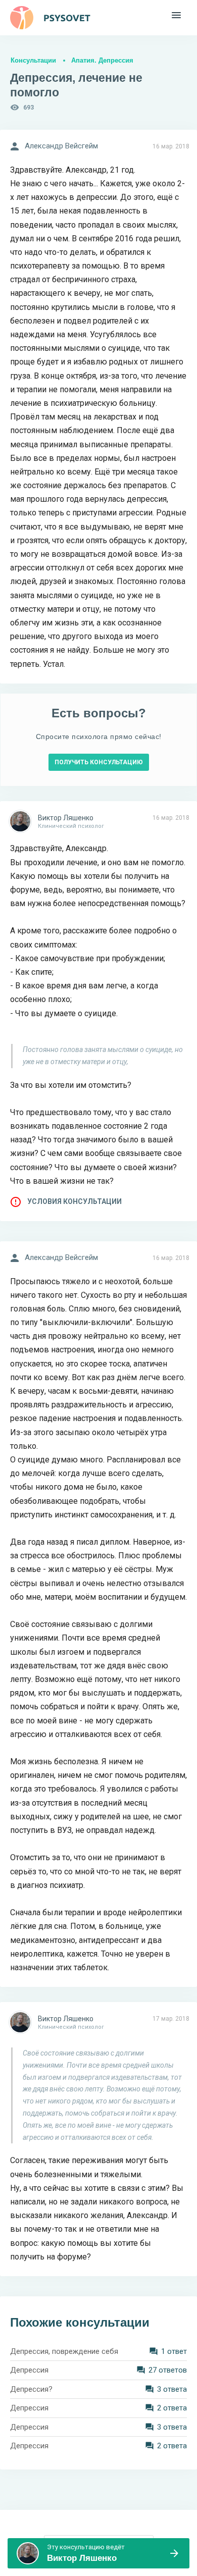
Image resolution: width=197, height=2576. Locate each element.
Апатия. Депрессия (102, 60)
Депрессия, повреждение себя (64, 2351)
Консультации (33, 60)
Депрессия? (31, 2389)
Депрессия (29, 2370)
